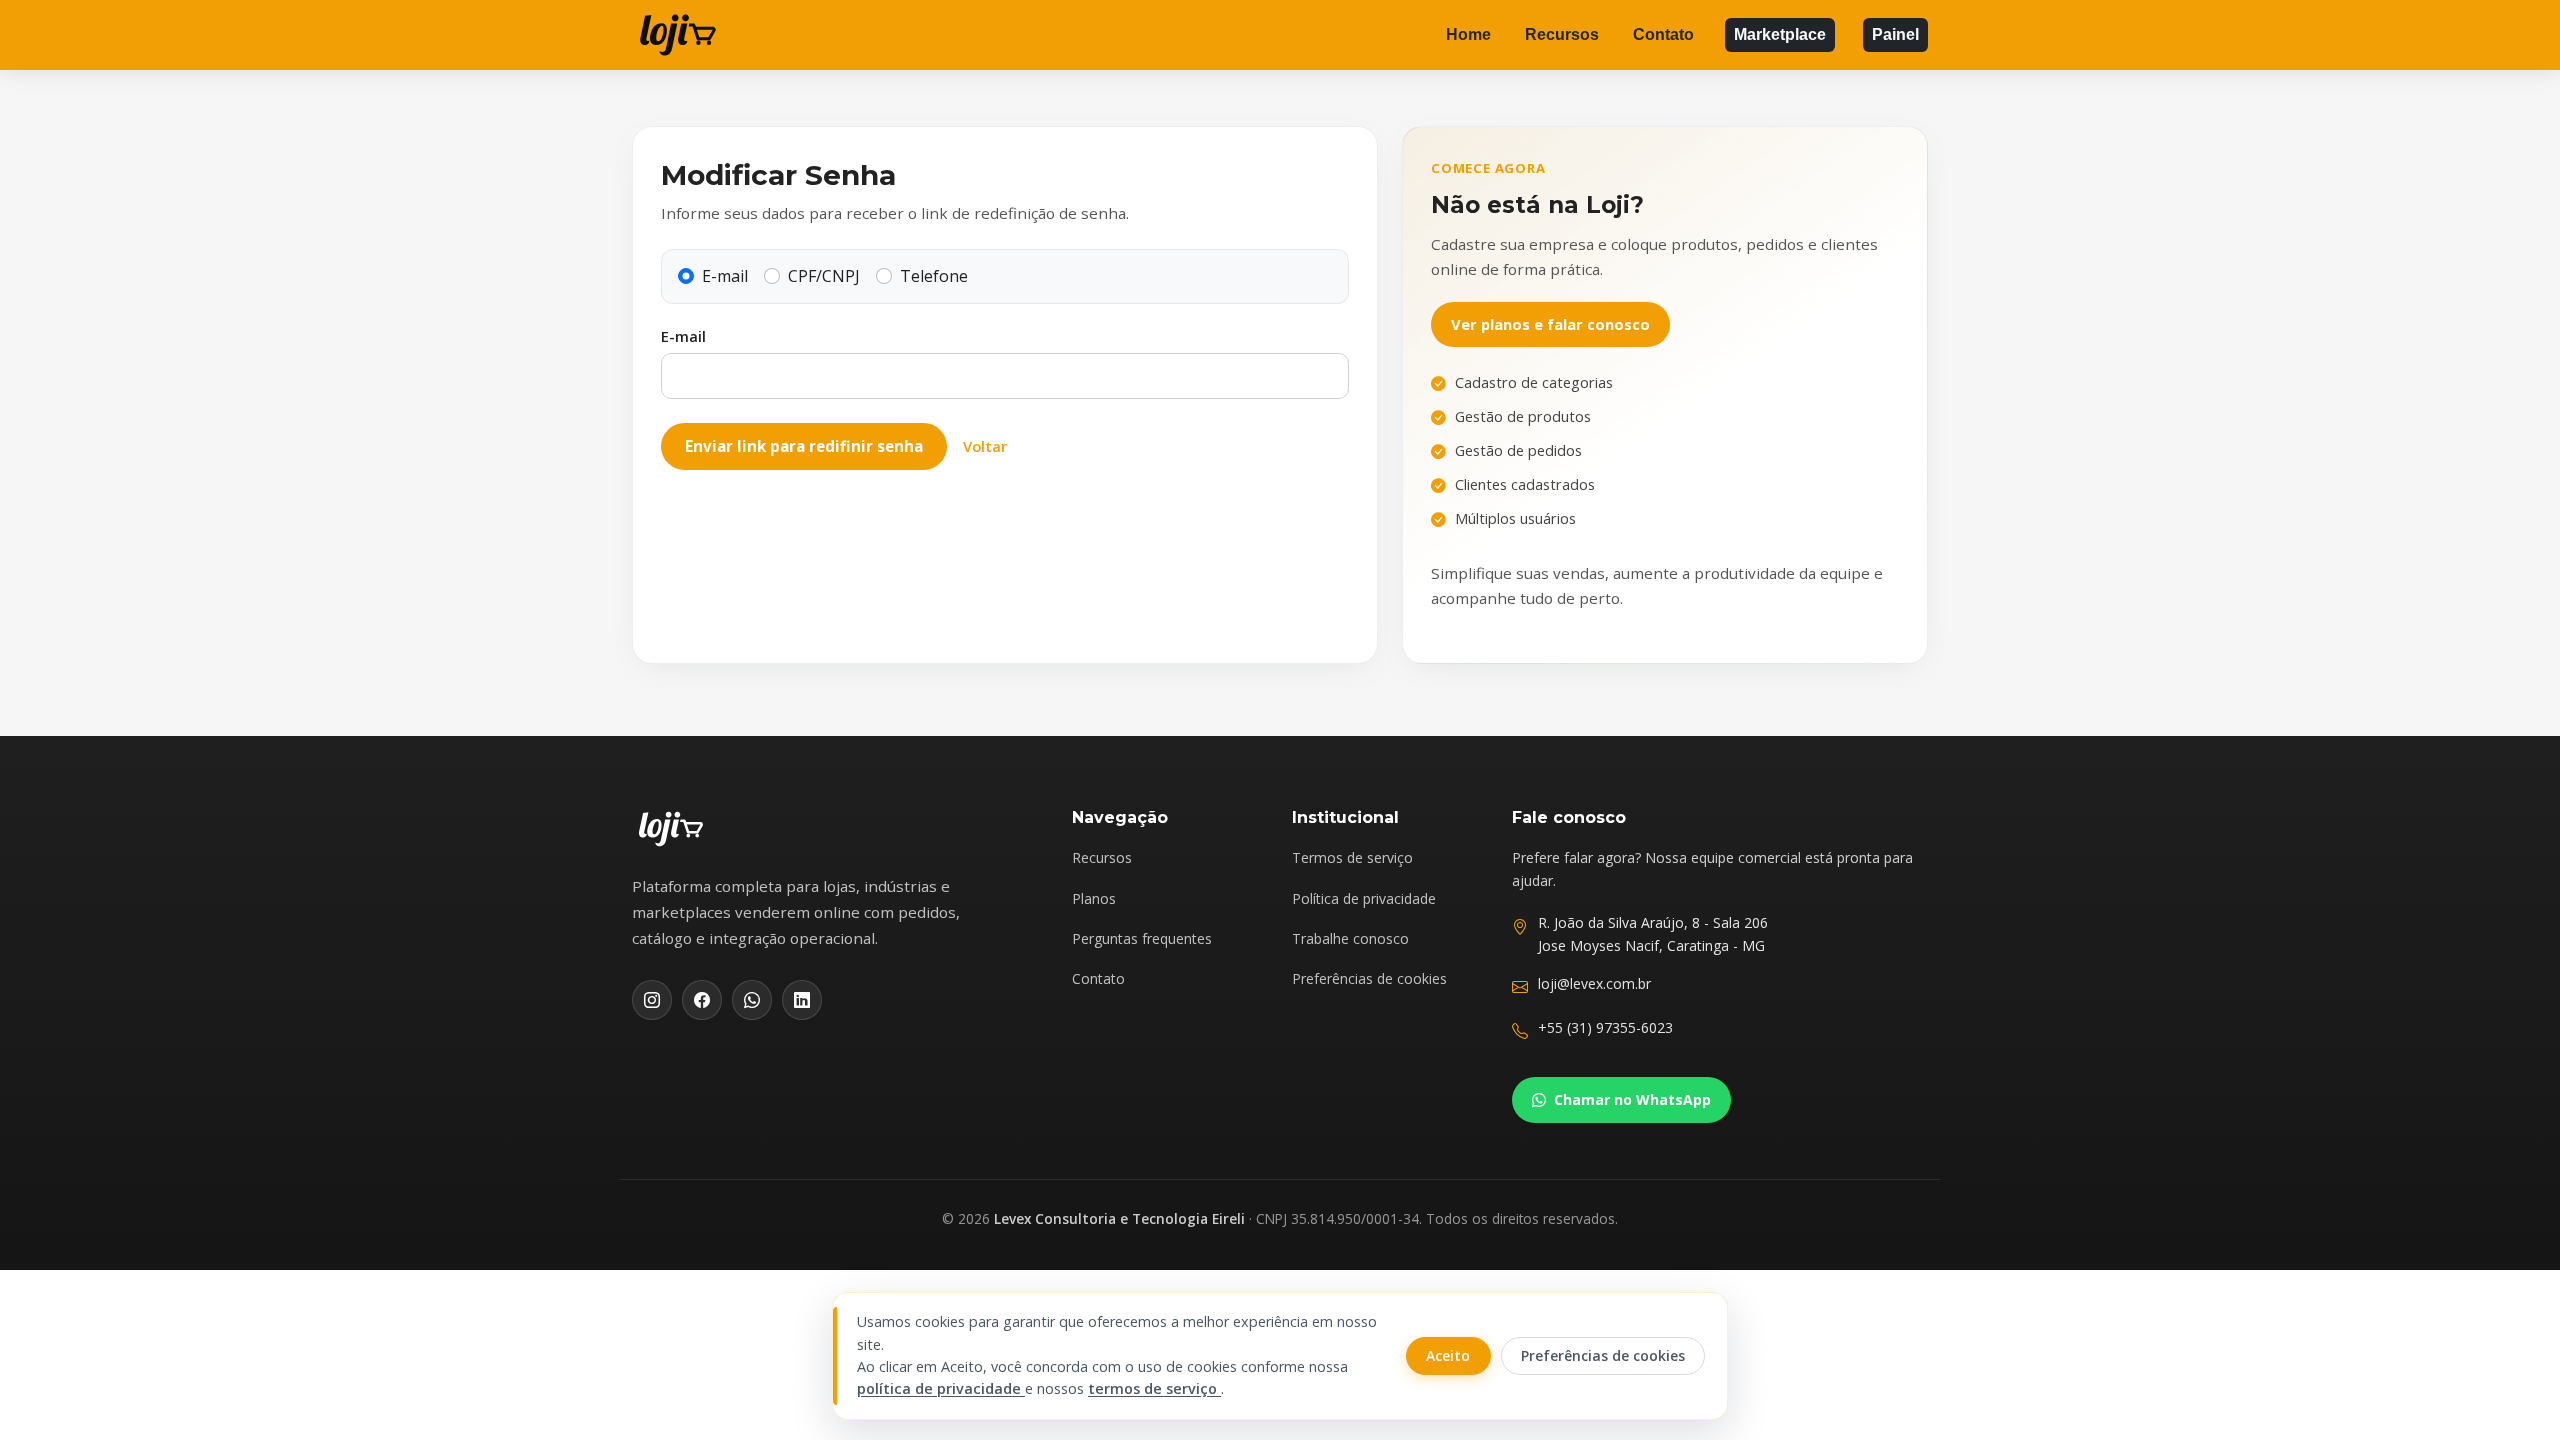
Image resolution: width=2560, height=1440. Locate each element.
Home (1468, 34)
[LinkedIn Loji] (802, 1000)
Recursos (1562, 34)
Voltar (985, 446)
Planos (1094, 898)
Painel (1895, 34)
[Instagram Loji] (652, 1000)
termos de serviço (1154, 1388)
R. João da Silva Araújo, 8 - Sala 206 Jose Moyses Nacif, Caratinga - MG (1653, 933)
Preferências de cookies (1369, 978)
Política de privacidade (1364, 898)
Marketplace (1780, 34)
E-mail (725, 276)
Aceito (1448, 1355)
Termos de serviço (1352, 857)
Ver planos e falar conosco (1550, 324)
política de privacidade (941, 1388)
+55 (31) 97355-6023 (1605, 1027)
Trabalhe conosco (1350, 938)
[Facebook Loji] (702, 1000)
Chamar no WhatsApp (1632, 1099)
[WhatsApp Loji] (752, 1000)
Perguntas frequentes (1142, 938)
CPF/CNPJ (824, 276)
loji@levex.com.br (1594, 983)
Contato (1663, 34)
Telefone (934, 276)
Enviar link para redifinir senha (804, 446)
